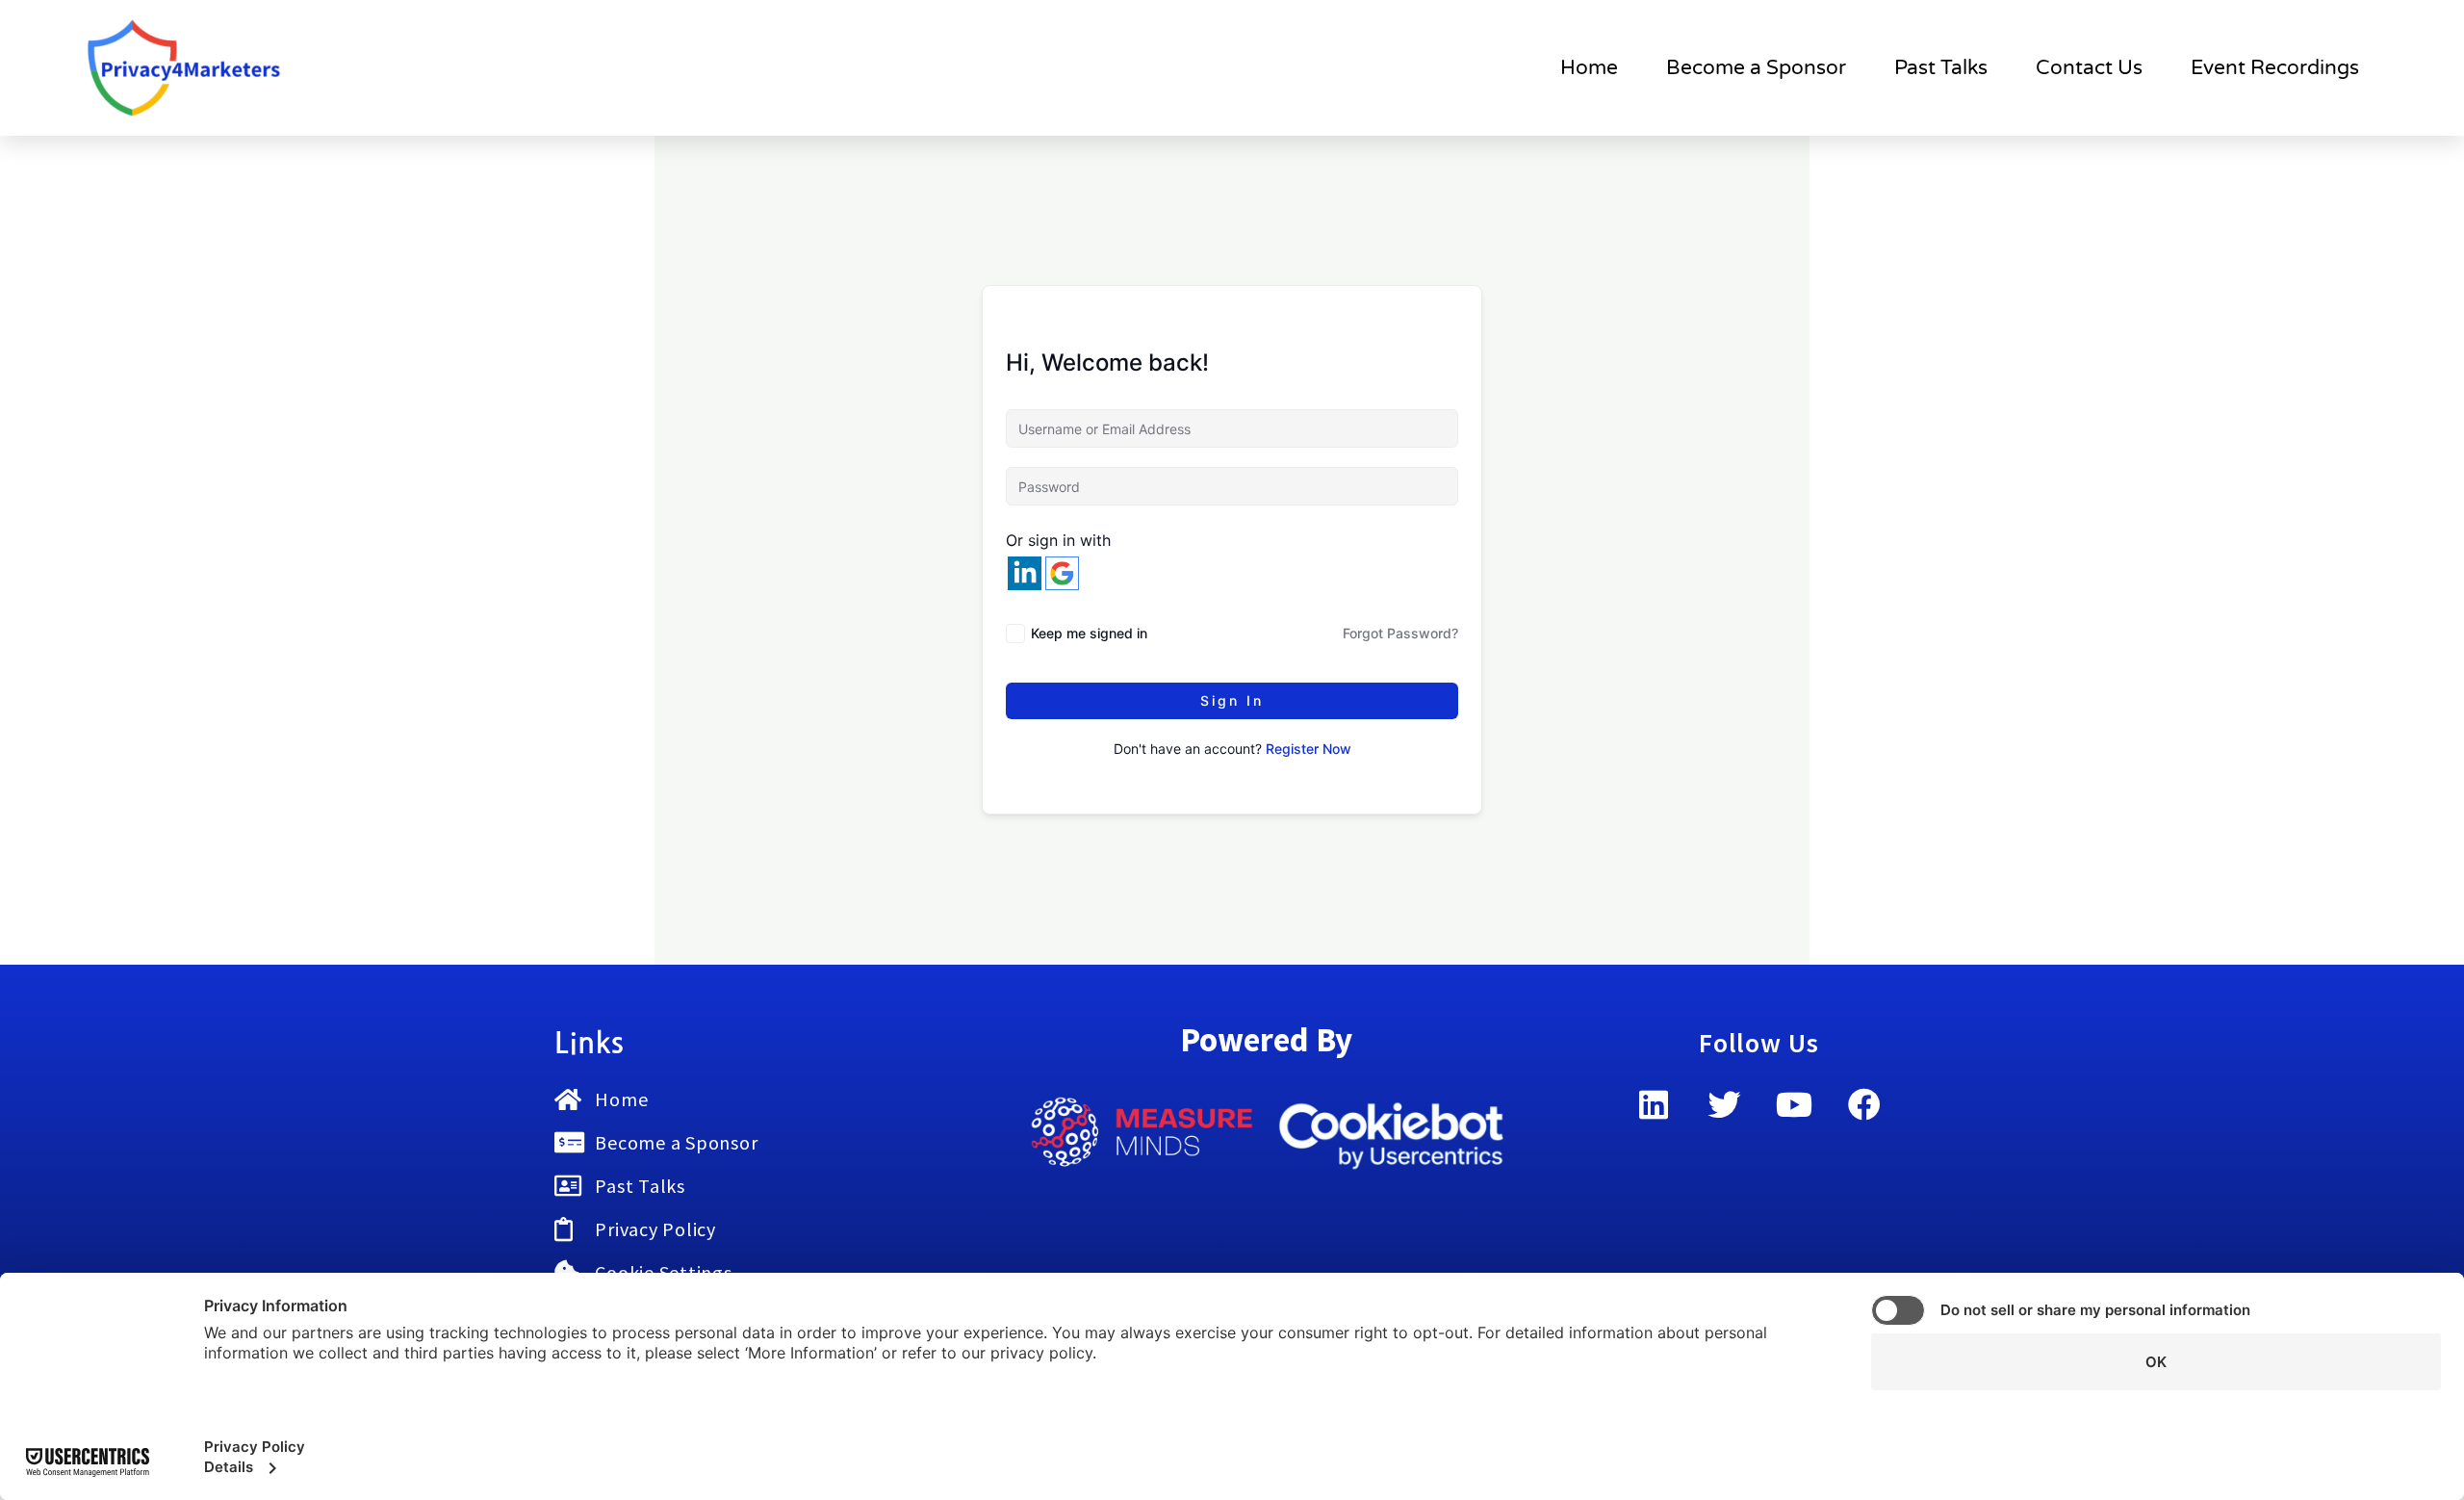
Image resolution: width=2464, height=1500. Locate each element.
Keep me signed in (1089, 633)
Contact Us (2089, 68)
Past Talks (1941, 68)
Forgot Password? (1400, 633)
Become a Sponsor (1756, 68)
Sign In (1232, 700)
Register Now (1309, 749)
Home (1589, 68)
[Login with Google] (1062, 573)
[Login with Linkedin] (1025, 573)
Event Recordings (2275, 68)
